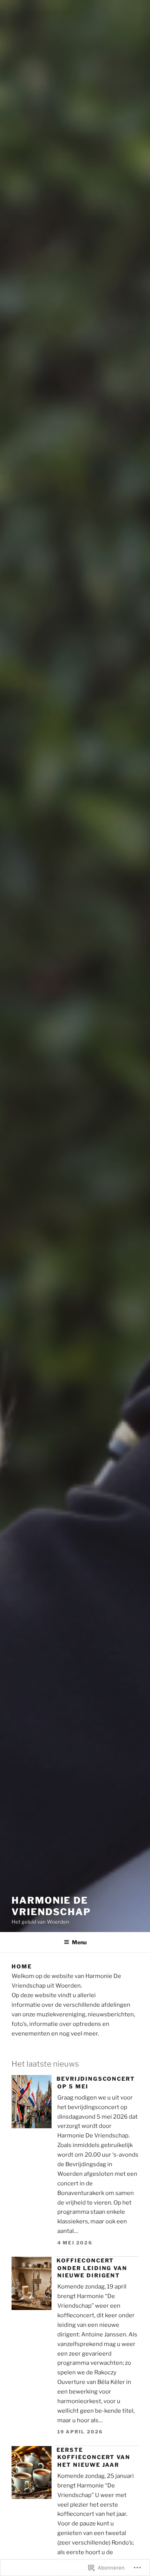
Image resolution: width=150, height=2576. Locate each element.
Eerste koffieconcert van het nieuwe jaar (93, 2457)
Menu (79, 1942)
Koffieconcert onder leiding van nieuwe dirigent (92, 2268)
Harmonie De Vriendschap (51, 1906)
